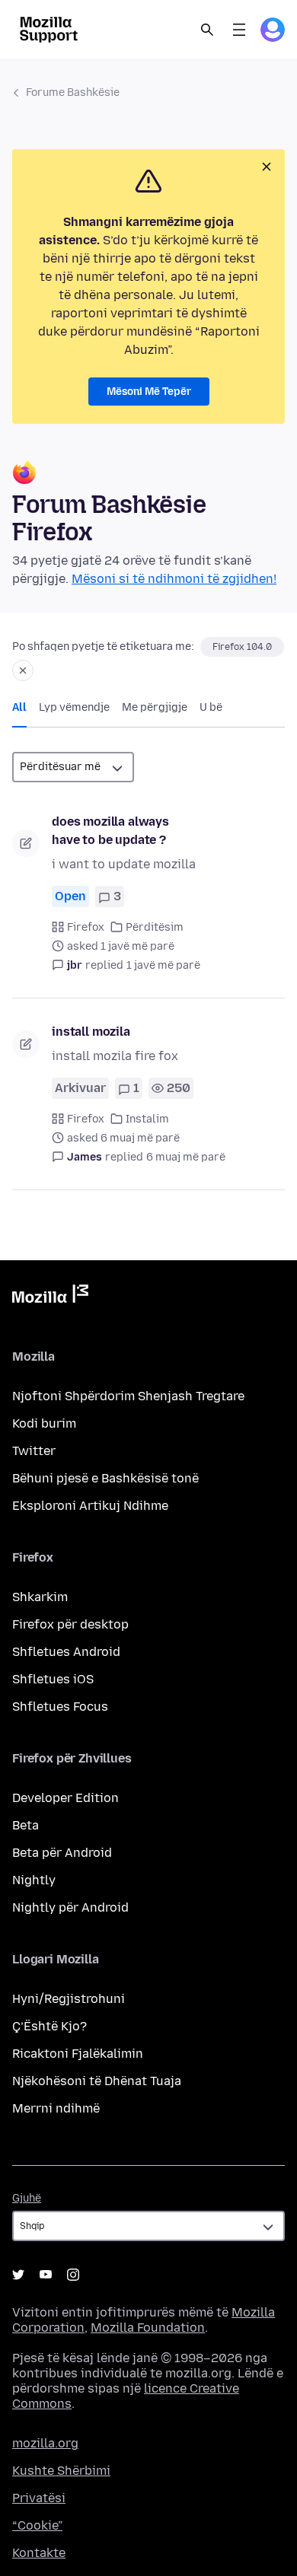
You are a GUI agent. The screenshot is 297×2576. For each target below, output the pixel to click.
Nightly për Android (70, 1907)
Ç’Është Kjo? (49, 2026)
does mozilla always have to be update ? (110, 831)
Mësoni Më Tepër (149, 392)
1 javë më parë (163, 965)
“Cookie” (37, 2525)
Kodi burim (44, 1423)
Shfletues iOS (53, 1679)
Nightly (34, 1880)
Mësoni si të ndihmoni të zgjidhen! (174, 579)
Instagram (73, 2275)
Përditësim (155, 927)
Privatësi (39, 2498)
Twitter (34, 1451)
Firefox (86, 927)
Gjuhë (27, 2198)
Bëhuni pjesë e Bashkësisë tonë (105, 1478)
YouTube (46, 2275)
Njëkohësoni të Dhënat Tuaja (97, 2081)
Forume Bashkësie (73, 92)
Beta (26, 1825)
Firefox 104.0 (242, 647)
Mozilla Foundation (148, 2328)
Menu (239, 30)
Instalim (147, 1119)
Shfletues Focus (60, 1707)
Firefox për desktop (70, 1624)
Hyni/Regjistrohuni (69, 1999)
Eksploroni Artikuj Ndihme (90, 1506)
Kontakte (39, 2553)
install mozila (91, 1032)
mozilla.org (45, 2443)
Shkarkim (40, 1597)
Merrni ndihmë (56, 2108)
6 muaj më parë (186, 1157)
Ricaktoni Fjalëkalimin (78, 2054)
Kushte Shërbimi (61, 2471)
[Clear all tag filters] (23, 670)
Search (207, 30)
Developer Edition (65, 1798)
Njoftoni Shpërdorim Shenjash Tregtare (128, 1396)
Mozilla (50, 1297)
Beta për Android (62, 1853)
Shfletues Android (66, 1652)
